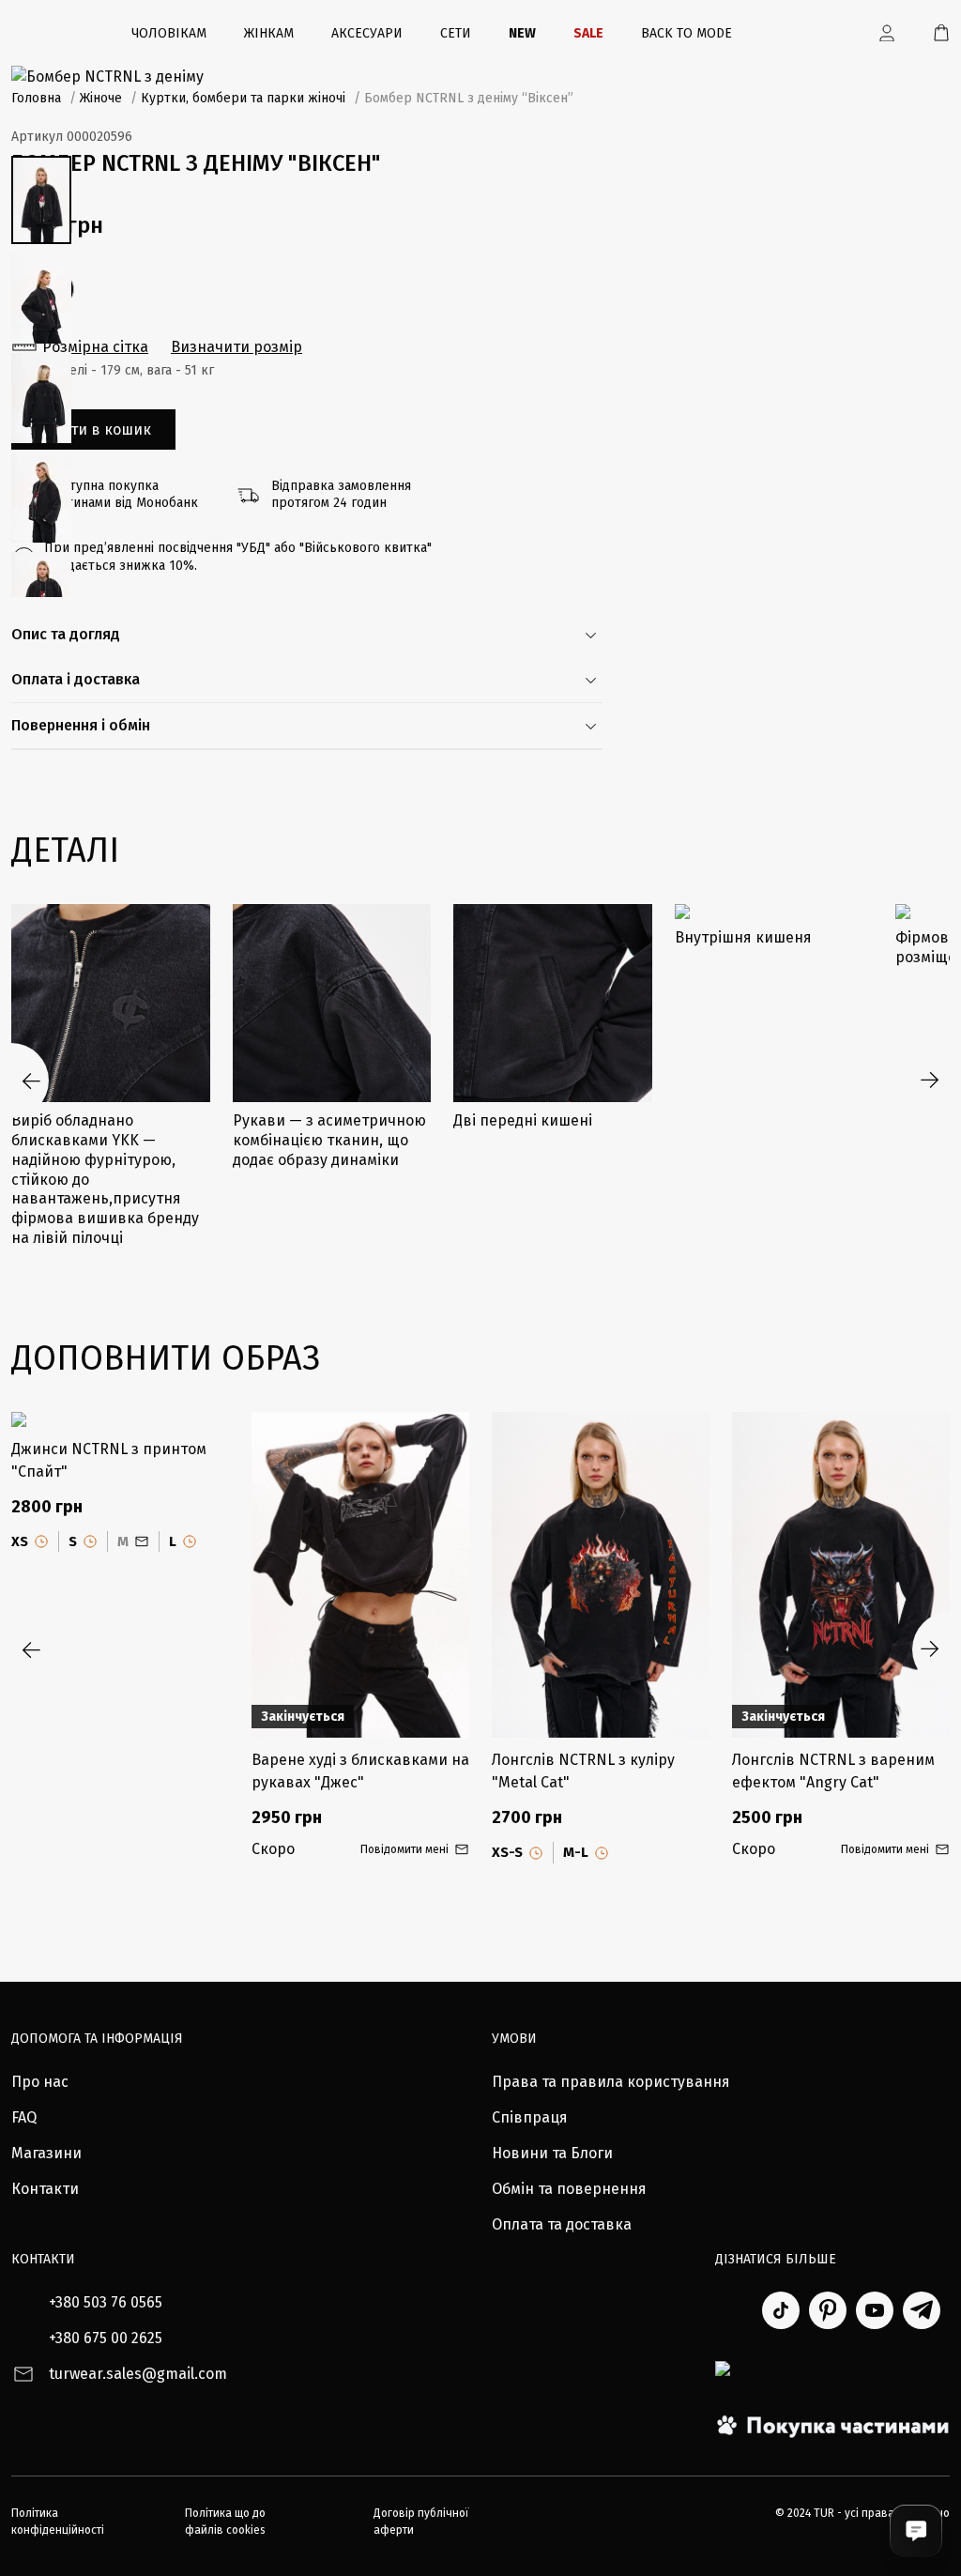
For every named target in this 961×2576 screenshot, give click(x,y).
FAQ (24, 2117)
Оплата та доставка (562, 2224)
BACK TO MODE (686, 33)
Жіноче (101, 98)
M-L (576, 1852)
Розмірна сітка (95, 347)
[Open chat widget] (916, 2531)
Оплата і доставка (76, 679)
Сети (456, 33)
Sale (588, 33)
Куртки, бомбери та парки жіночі (243, 98)
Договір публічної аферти (421, 2522)
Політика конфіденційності (58, 2522)
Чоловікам (169, 33)
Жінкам (269, 33)
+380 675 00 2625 (106, 2338)
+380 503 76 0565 (106, 2302)
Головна (36, 98)
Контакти (45, 2189)
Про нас (40, 2082)
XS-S (507, 1852)
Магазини (46, 2153)
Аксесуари (367, 33)
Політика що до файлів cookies (225, 2522)
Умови (514, 2039)
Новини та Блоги (552, 2153)
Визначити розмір (236, 347)
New (522, 33)
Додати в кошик (93, 429)
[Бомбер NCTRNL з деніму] (480, 77)
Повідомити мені (404, 1849)
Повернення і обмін (81, 725)
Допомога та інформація (97, 2039)
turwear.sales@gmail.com (138, 2374)
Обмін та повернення (569, 2189)
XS (20, 1541)
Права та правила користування (611, 2082)
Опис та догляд (66, 634)
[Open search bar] (831, 33)
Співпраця (530, 2117)
